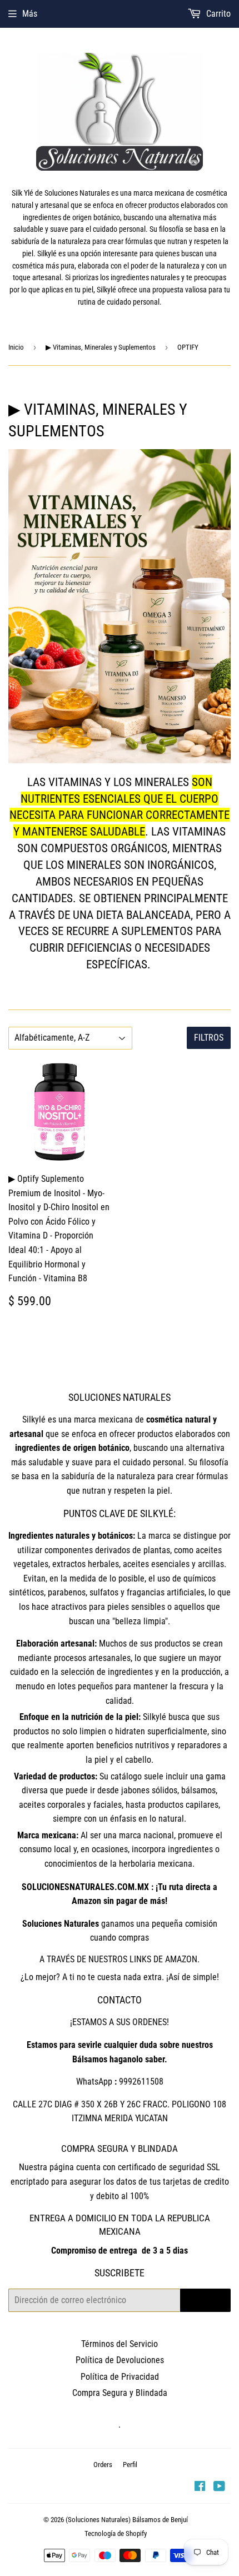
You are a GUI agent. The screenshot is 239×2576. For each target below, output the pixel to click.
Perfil (130, 2465)
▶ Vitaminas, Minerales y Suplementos (101, 347)
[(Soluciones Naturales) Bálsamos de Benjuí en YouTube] (219, 2487)
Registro (205, 2300)
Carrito (217, 14)
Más (30, 14)
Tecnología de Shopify (116, 2533)
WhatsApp (94, 2082)
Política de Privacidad (120, 2377)
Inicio (16, 347)
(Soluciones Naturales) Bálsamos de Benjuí (127, 2520)
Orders (103, 2465)
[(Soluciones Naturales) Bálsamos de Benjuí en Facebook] (200, 2487)
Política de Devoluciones (120, 2360)
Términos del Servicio (120, 2344)
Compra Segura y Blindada (120, 2393)
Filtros (209, 1038)
